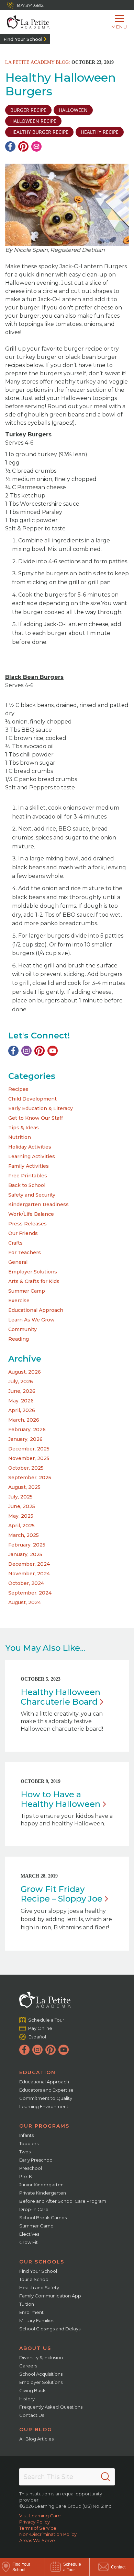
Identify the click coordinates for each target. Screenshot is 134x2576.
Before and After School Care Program (63, 2201)
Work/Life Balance (31, 1214)
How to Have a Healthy (60, 1799)
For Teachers (25, 1252)
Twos (25, 2152)
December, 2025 (29, 1449)
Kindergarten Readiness (38, 1204)
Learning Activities (32, 1156)
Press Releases (27, 1224)
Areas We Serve (37, 2540)
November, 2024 (29, 1574)
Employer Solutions (33, 1272)
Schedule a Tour (46, 2020)
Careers (28, 2366)
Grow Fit (29, 2242)
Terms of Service (38, 2528)
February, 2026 (27, 1430)
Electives (29, 2234)
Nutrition (20, 1137)
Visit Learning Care (40, 2516)
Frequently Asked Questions (51, 2407)
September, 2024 (30, 1593)
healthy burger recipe (39, 132)
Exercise (19, 1301)
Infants (26, 2135)
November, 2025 (29, 1458)
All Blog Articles (36, 2439)
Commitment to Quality (46, 2098)
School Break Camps (43, 2218)
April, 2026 (22, 1410)
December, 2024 (29, 1564)
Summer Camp (27, 1291)
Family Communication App (50, 2296)
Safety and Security (32, 1195)
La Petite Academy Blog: (38, 62)
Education (37, 2072)
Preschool (31, 2168)
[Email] (36, 146)
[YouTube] (53, 1051)
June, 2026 (22, 1391)
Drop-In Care (34, 2209)
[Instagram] (26, 1051)
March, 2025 (24, 1535)
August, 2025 (24, 1487)
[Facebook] (10, 146)
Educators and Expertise (46, 2090)
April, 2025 (21, 1526)
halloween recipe (33, 121)
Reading (19, 1339)
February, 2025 (27, 1545)
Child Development (32, 1099)
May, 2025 (21, 1516)
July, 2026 (21, 1381)
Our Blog (36, 2430)
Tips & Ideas (24, 1128)
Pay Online (40, 2028)
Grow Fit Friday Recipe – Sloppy (62, 1894)
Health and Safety (39, 2287)
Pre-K (26, 2176)
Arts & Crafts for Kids (34, 1281)
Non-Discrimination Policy (48, 2534)
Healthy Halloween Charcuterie (60, 1697)
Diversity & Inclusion (41, 2357)
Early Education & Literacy (41, 1108)
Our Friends (23, 1233)
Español (37, 2037)
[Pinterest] (23, 146)
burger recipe (28, 110)
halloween (73, 110)
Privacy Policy (35, 2522)
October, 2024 (26, 1583)
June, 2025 (22, 1506)
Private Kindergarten (43, 2193)
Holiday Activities (30, 1147)
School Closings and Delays (50, 2329)
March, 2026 (24, 1420)
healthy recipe (100, 132)
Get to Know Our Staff (36, 1118)
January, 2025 (25, 1554)
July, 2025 (20, 1497)
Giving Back (32, 2390)
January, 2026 (25, 1439)
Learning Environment (44, 2106)
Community (23, 1329)
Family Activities (29, 1166)
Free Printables (28, 1176)
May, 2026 (21, 1401)
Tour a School (34, 2279)
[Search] (105, 2477)
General (18, 1262)
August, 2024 (25, 1602)
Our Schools (42, 2262)
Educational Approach (36, 1310)
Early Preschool (36, 2160)
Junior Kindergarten (41, 2185)
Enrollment (31, 2312)
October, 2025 (26, 1468)
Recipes (18, 1089)
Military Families (37, 2320)
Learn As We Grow (31, 1320)
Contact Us (32, 2415)
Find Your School (23, 39)
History (27, 2399)
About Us (35, 2348)
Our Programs (44, 2126)
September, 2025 (30, 1478)
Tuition (27, 2304)
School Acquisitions (41, 2374)
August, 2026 (25, 1372)
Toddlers (29, 2143)
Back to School (27, 1185)
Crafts (15, 1243)
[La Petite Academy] (25, 22)
